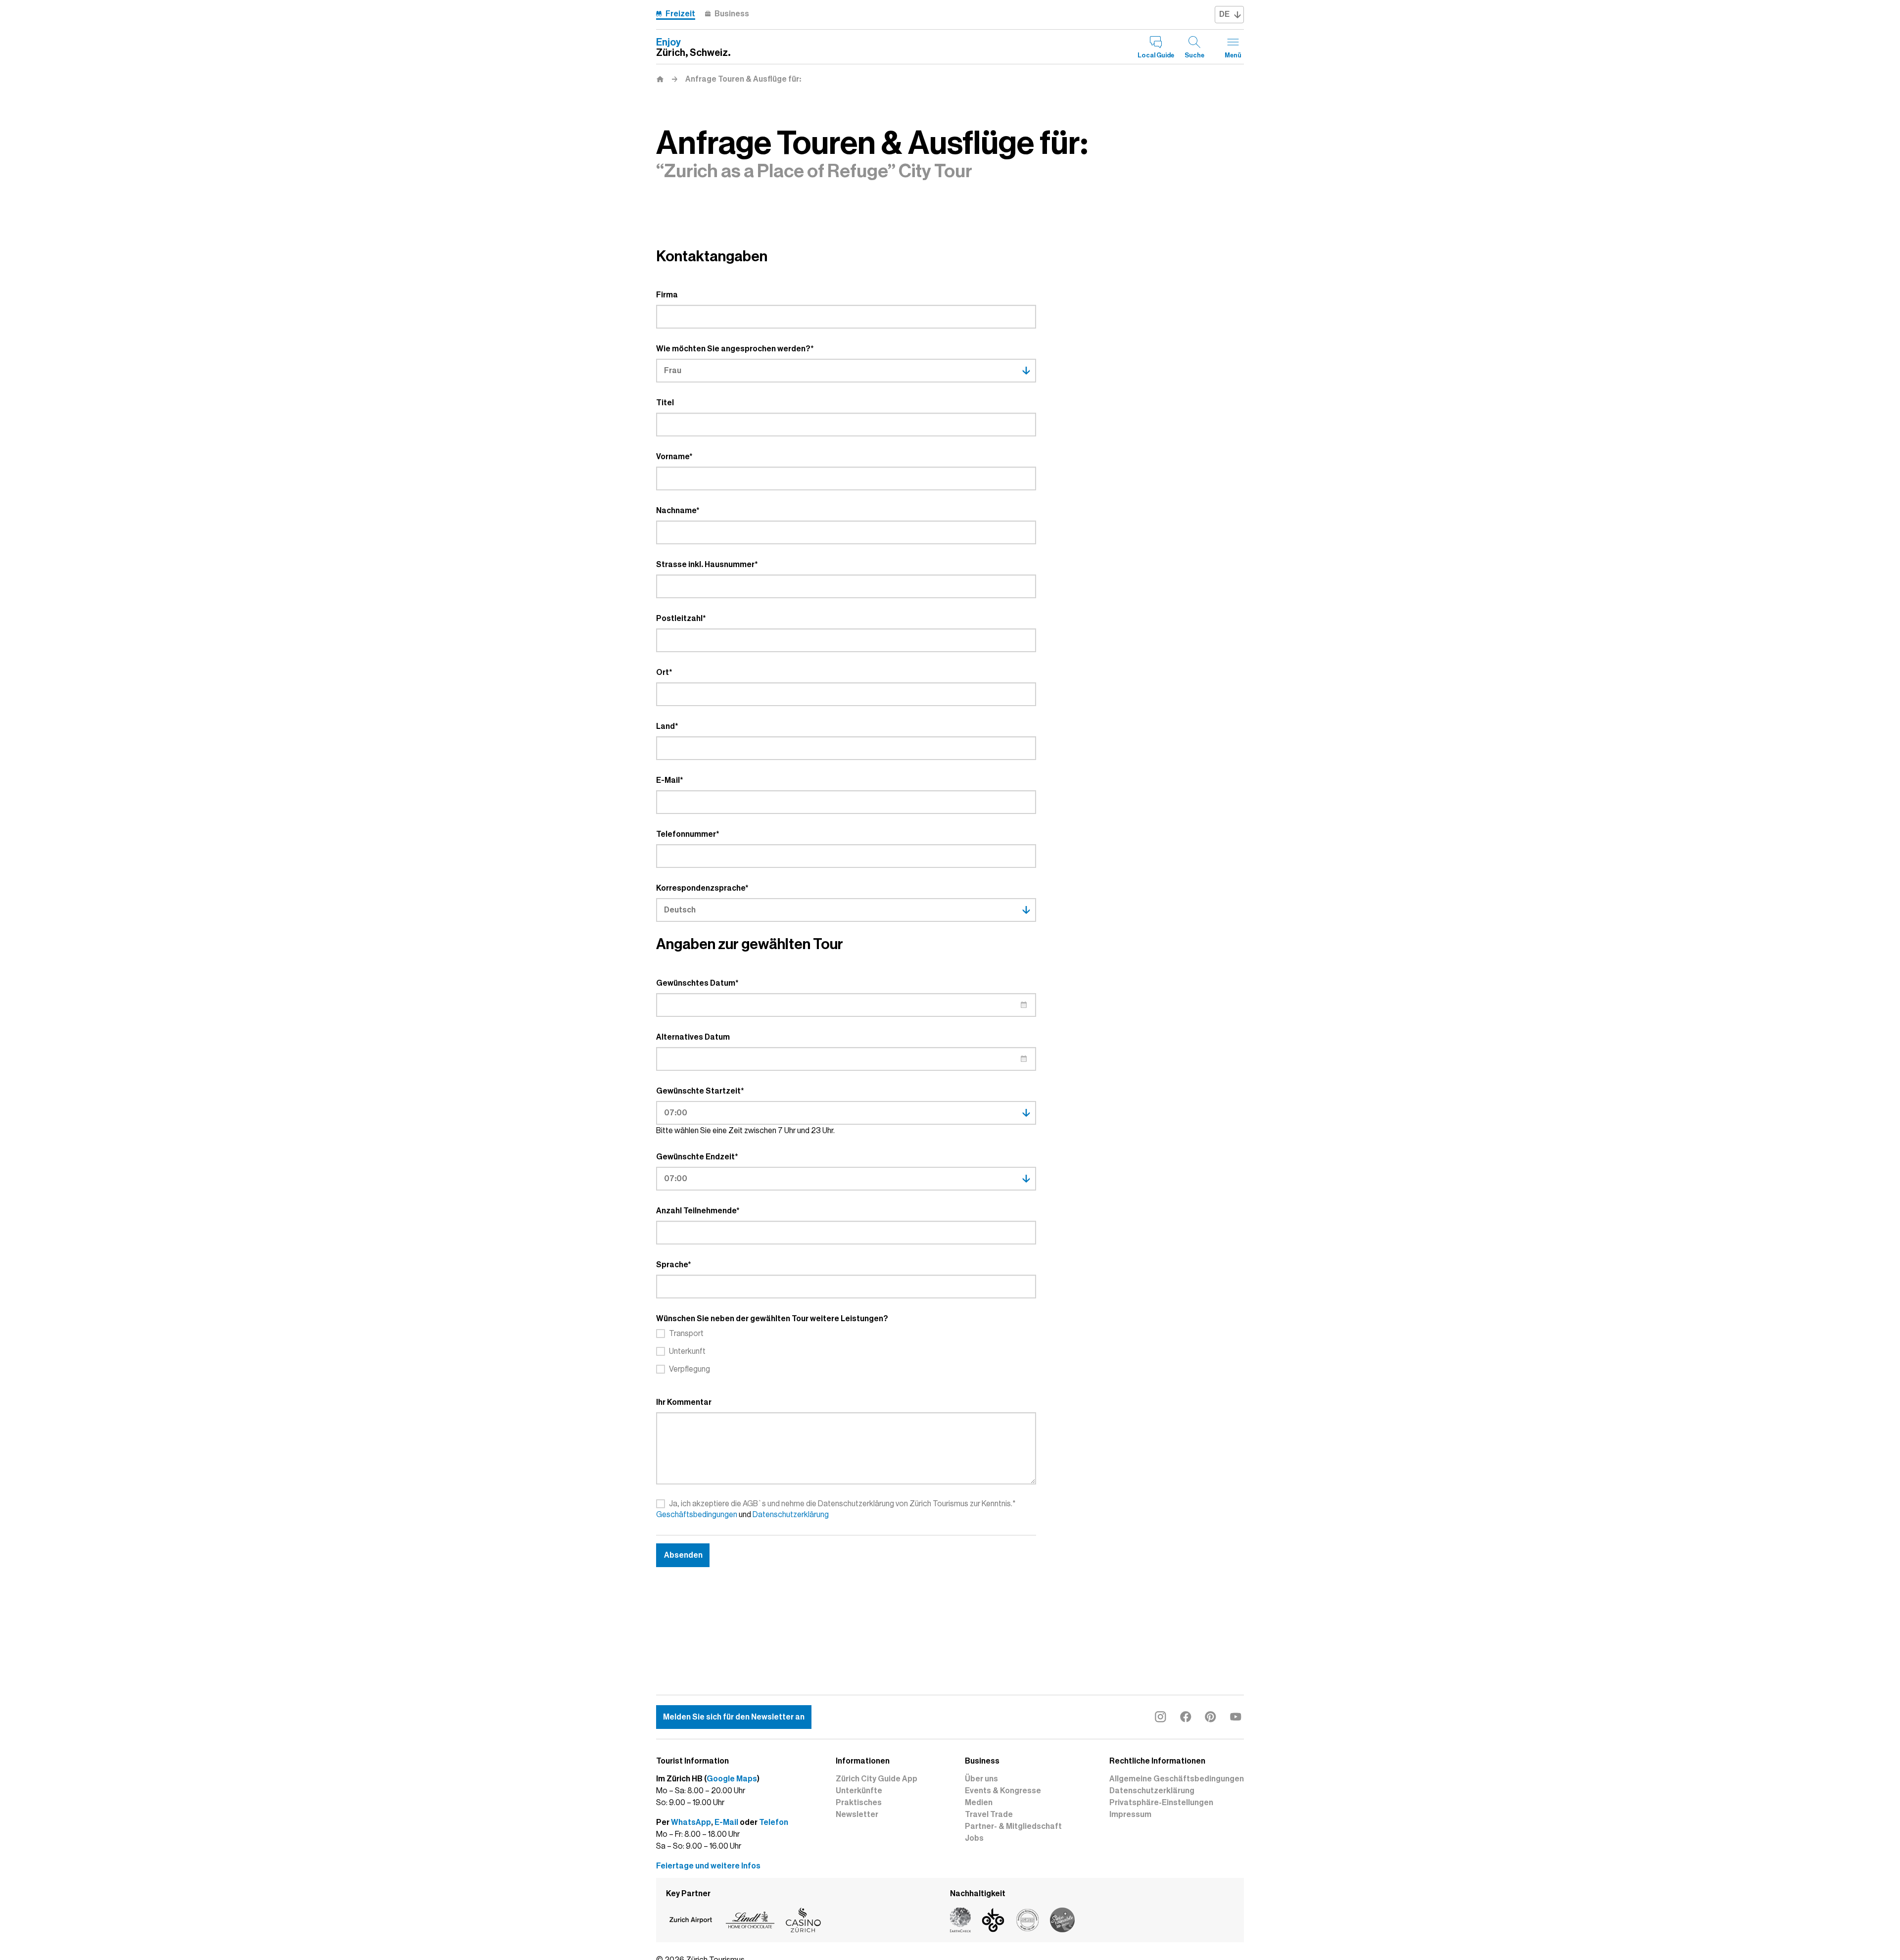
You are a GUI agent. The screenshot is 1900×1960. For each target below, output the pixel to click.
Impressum (1130, 1815)
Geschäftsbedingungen (697, 1515)
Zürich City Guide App (877, 1779)
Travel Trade (989, 1815)
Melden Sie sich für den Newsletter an (734, 1717)
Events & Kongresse (1003, 1791)
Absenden (683, 1555)
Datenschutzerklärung (791, 1515)
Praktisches (859, 1803)
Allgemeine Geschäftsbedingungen (1177, 1779)
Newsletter (857, 1815)
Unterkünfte (859, 1791)
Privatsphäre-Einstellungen (1161, 1803)
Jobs (974, 1838)
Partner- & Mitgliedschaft (1013, 1826)
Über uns (981, 1779)
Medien (979, 1803)
